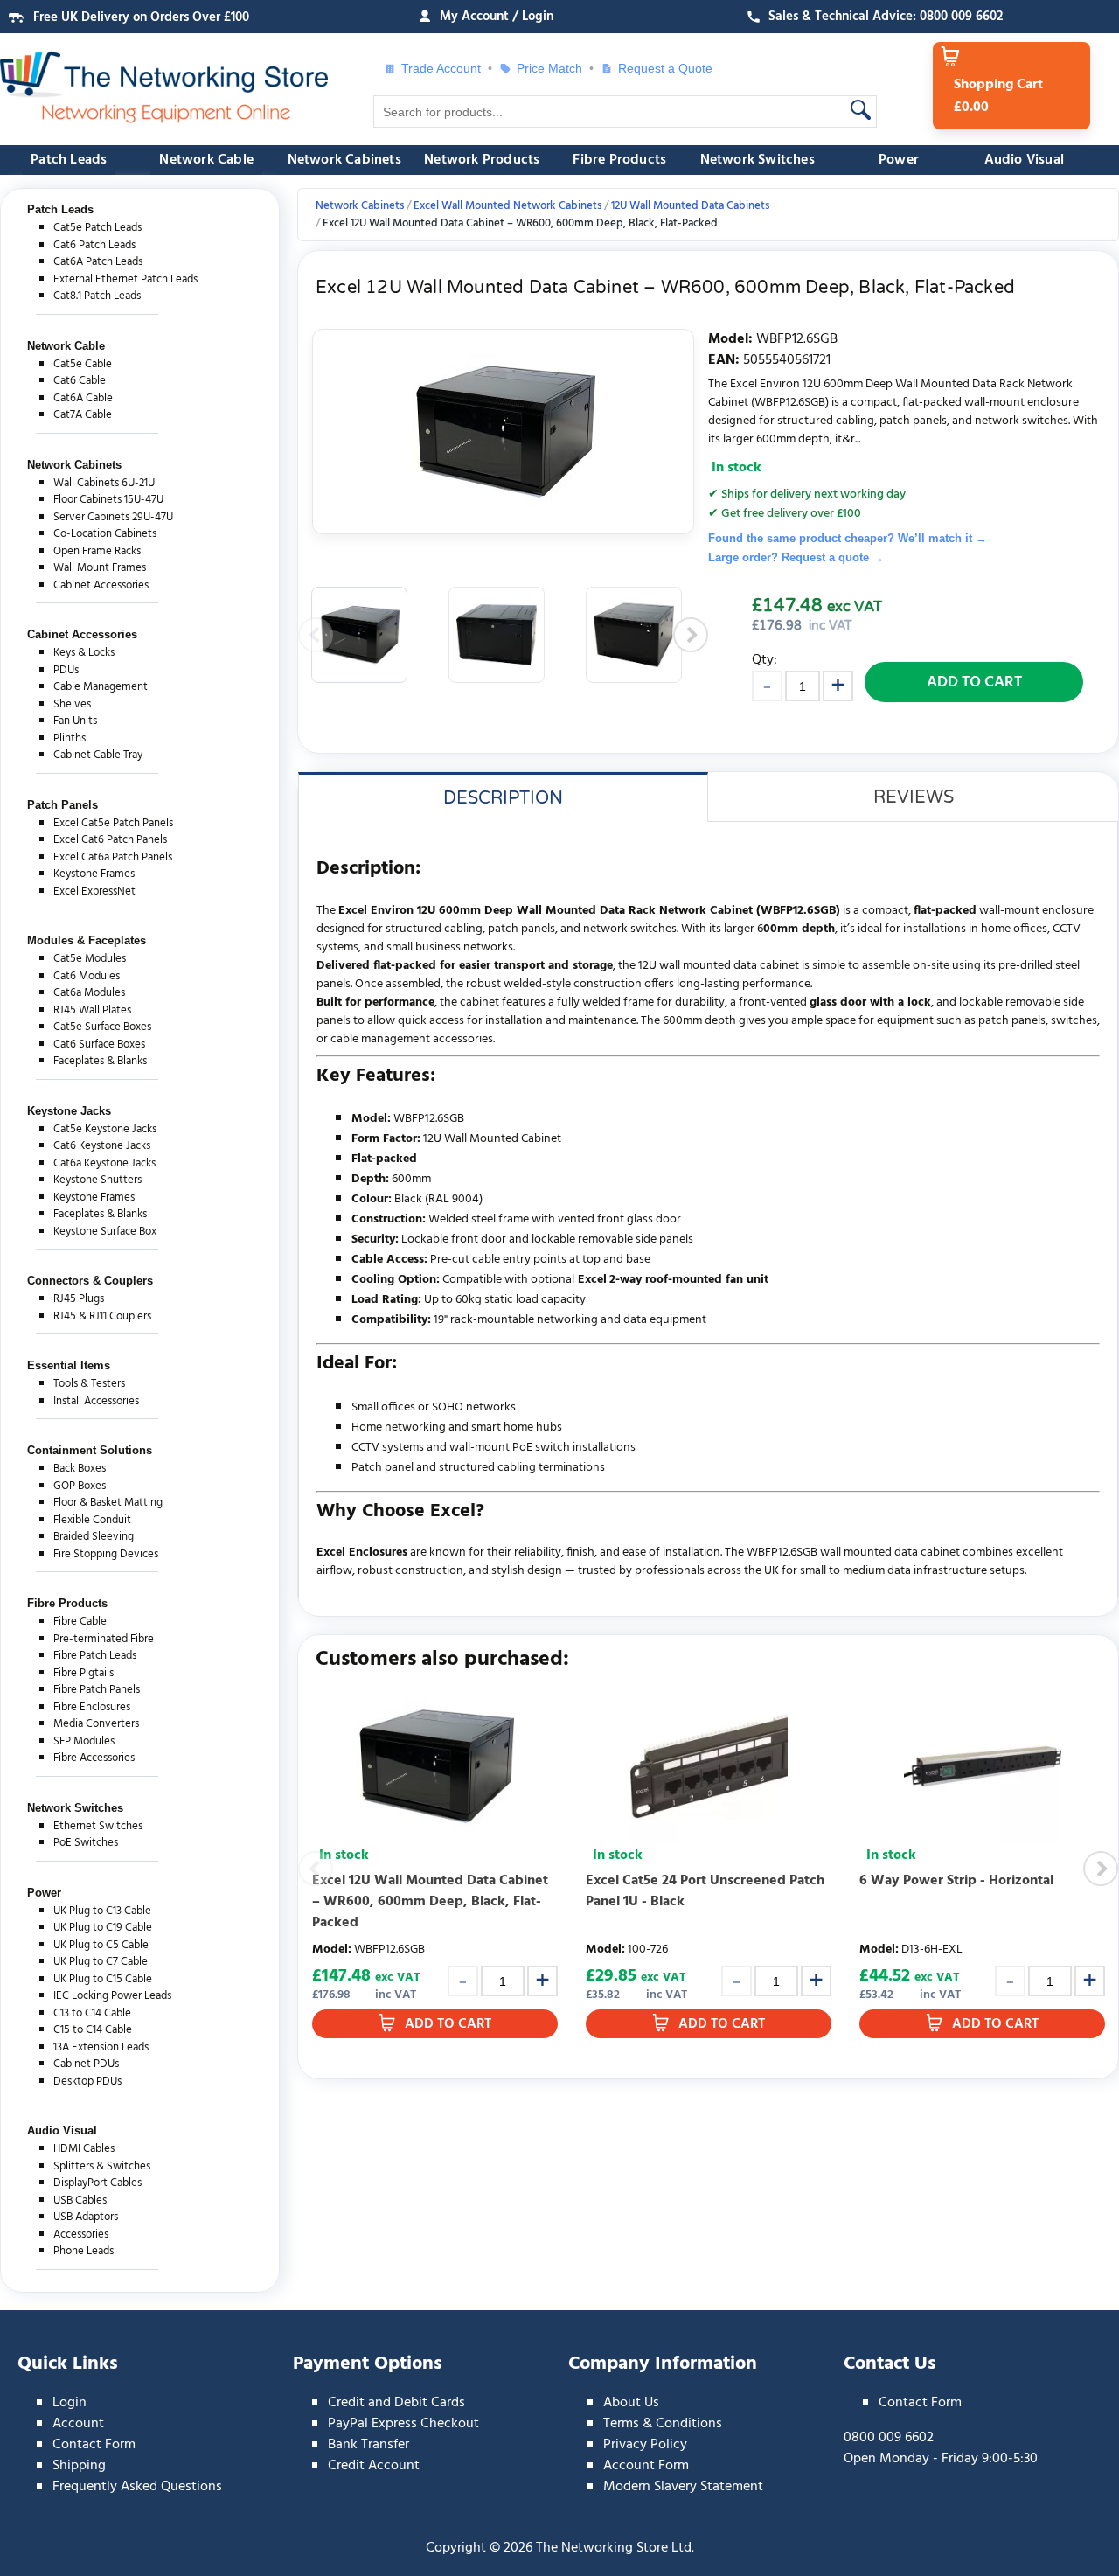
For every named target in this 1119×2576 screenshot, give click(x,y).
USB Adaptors (86, 2217)
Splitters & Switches (102, 2166)
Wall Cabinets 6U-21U (104, 483)
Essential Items (69, 1365)
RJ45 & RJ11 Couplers (102, 1316)
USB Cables (80, 2200)
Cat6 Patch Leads (94, 245)
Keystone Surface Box (105, 1232)
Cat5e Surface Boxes (102, 1027)
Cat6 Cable (80, 381)
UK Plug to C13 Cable (102, 1911)
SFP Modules (84, 1741)
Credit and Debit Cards (396, 2403)
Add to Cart (974, 682)
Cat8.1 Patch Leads (97, 296)
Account (78, 2424)
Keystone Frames (94, 874)
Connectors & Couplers (90, 1281)
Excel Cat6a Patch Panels (113, 857)
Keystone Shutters (97, 1180)
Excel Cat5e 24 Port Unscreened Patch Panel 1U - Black (705, 1891)
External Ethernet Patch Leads (125, 279)
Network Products (482, 160)
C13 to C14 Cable (92, 2013)
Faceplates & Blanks (100, 1061)
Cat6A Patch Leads (98, 262)
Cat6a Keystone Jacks (104, 1163)
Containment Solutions (90, 1450)
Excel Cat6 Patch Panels (110, 840)
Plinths (70, 738)
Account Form (646, 2466)
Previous (316, 635)
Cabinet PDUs (86, 2064)
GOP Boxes (80, 1486)
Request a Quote (658, 68)
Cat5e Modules (90, 959)
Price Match (549, 68)
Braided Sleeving (94, 1537)
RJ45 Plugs (79, 1299)
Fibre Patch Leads (95, 1656)
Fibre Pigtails (83, 1673)
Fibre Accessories (94, 1758)
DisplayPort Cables (97, 2183)
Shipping (79, 2466)
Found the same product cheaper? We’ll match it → (848, 538)
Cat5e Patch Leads (97, 228)
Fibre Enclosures (92, 1707)
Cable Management (101, 687)
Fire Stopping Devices (106, 1554)
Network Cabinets (344, 160)
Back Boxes (80, 1469)
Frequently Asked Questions (137, 2487)
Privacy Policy (645, 2445)
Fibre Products (619, 160)
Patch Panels (63, 805)
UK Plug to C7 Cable (101, 1962)
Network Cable (206, 160)
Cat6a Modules (89, 993)
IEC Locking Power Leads (112, 1996)
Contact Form (94, 2445)
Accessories (81, 2235)
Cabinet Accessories (101, 585)
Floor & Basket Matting (108, 1503)
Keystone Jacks (69, 1111)
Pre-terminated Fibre (104, 1639)
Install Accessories (96, 1401)
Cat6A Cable (83, 398)
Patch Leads (69, 160)
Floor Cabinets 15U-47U (108, 500)
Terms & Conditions (663, 2424)
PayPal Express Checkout (403, 2424)
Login (70, 2403)
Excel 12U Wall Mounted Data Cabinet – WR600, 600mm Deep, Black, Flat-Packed (430, 1902)
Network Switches (758, 160)
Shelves (72, 704)
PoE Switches (86, 1843)
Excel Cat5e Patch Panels (113, 823)
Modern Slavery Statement (683, 2487)
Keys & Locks (84, 653)
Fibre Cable (80, 1622)
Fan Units (75, 721)
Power (899, 160)
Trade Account (441, 68)
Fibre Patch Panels (97, 1690)
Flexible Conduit (92, 1520)
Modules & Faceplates (87, 940)
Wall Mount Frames (100, 568)
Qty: (765, 660)
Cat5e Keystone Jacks (105, 1129)
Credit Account (374, 2466)
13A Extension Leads (101, 2047)
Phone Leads (83, 2251)
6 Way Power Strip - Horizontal (956, 1881)
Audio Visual (1024, 160)
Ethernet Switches (98, 1826)
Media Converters (96, 1724)
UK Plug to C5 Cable (101, 1945)
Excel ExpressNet (94, 891)
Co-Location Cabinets (105, 534)
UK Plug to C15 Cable (103, 1979)
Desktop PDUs (87, 2082)
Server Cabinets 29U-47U (113, 517)
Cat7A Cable (83, 415)
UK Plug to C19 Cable (103, 1928)
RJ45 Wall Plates (92, 1010)
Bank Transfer (368, 2445)
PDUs (66, 670)
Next (691, 635)
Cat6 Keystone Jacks (102, 1146)
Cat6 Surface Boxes (99, 1044)
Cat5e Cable (83, 364)
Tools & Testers (89, 1384)
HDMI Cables (84, 2149)
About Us (631, 2403)
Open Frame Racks (97, 551)
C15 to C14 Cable (93, 2030)
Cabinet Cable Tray (98, 755)
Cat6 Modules (87, 976)
